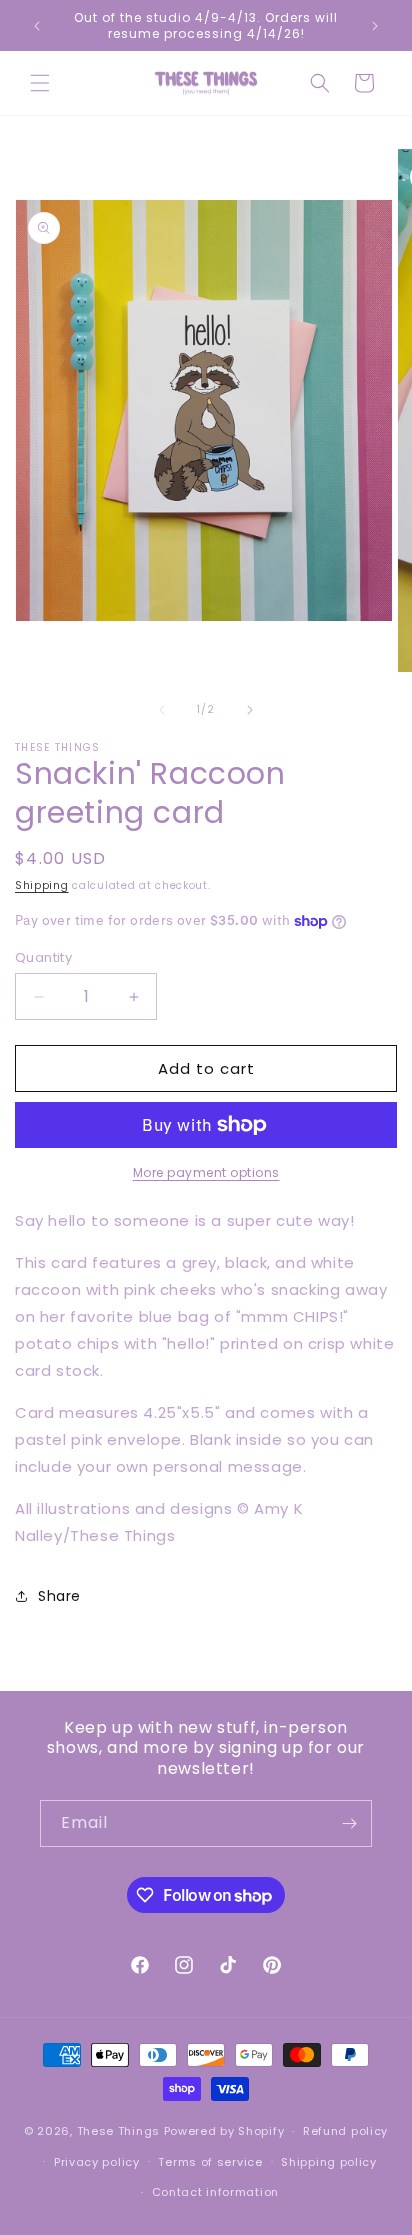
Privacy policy (97, 2162)
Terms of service (210, 2162)
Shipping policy (329, 2162)
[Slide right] (250, 710)
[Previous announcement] (37, 26)
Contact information (215, 2192)
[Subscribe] (349, 1823)
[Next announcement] (375, 26)
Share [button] (59, 1596)
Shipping (42, 885)
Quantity (43, 957)
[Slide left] (162, 710)
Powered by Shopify (224, 2131)
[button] (40, 83)
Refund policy (345, 2131)
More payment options (206, 1172)
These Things (118, 2131)
